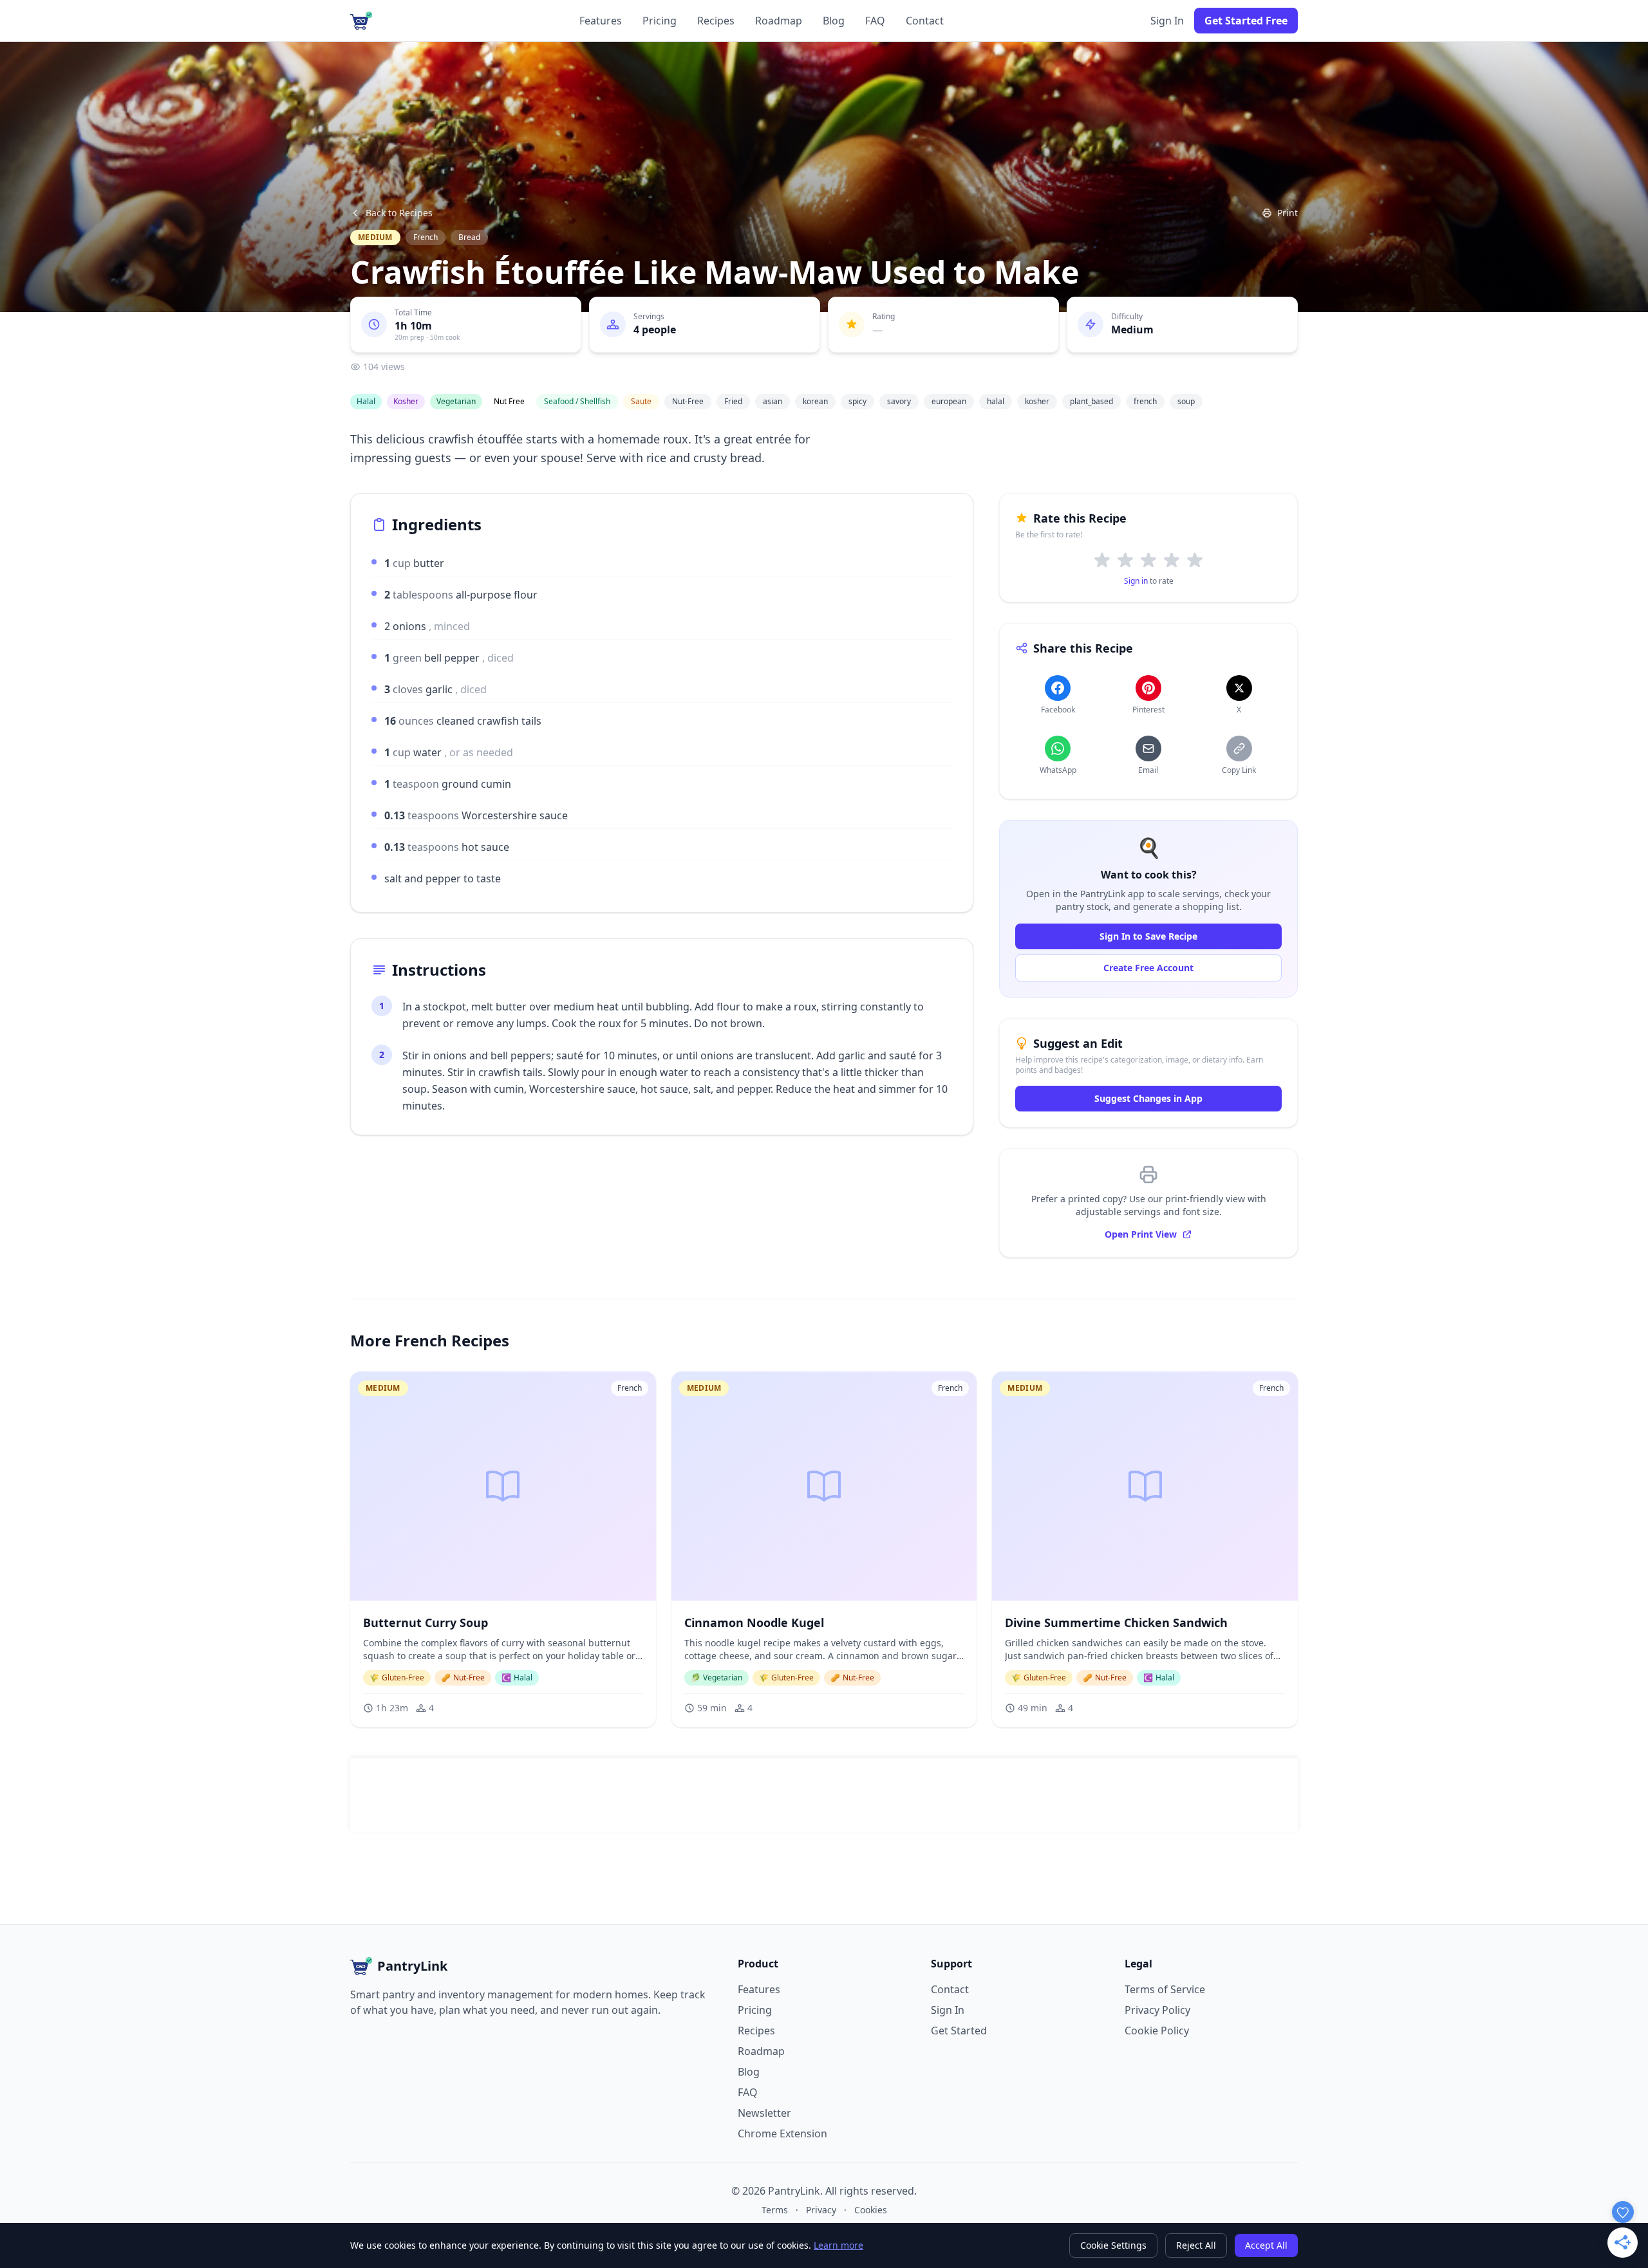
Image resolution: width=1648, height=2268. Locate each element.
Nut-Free (688, 401)
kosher (1037, 401)
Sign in (1136, 581)
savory (899, 401)
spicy (857, 401)
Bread (469, 237)
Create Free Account (1148, 968)
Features (601, 21)
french (1145, 401)
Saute (641, 401)
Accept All (1266, 2245)
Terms (775, 2210)
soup (1186, 401)
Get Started (959, 2031)
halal (996, 401)
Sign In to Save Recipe (1148, 936)
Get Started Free (1246, 21)
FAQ (875, 21)
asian (772, 401)
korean (815, 401)
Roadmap (779, 21)
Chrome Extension (782, 2133)
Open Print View (1141, 1234)
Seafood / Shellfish (577, 401)
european (949, 401)
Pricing (660, 21)
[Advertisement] (824, 1795)
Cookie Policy (1157, 2031)
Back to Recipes (399, 213)
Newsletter (764, 2113)
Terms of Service (1165, 1989)
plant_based (1091, 401)
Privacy (821, 2210)
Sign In (1167, 21)
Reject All (1196, 2245)
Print (1287, 213)
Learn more (838, 2245)
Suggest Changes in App (1148, 1098)
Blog (834, 21)
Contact (925, 21)
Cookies (871, 2210)
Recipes (716, 21)
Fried (733, 401)
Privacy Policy (1157, 2010)
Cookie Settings (1113, 2245)
